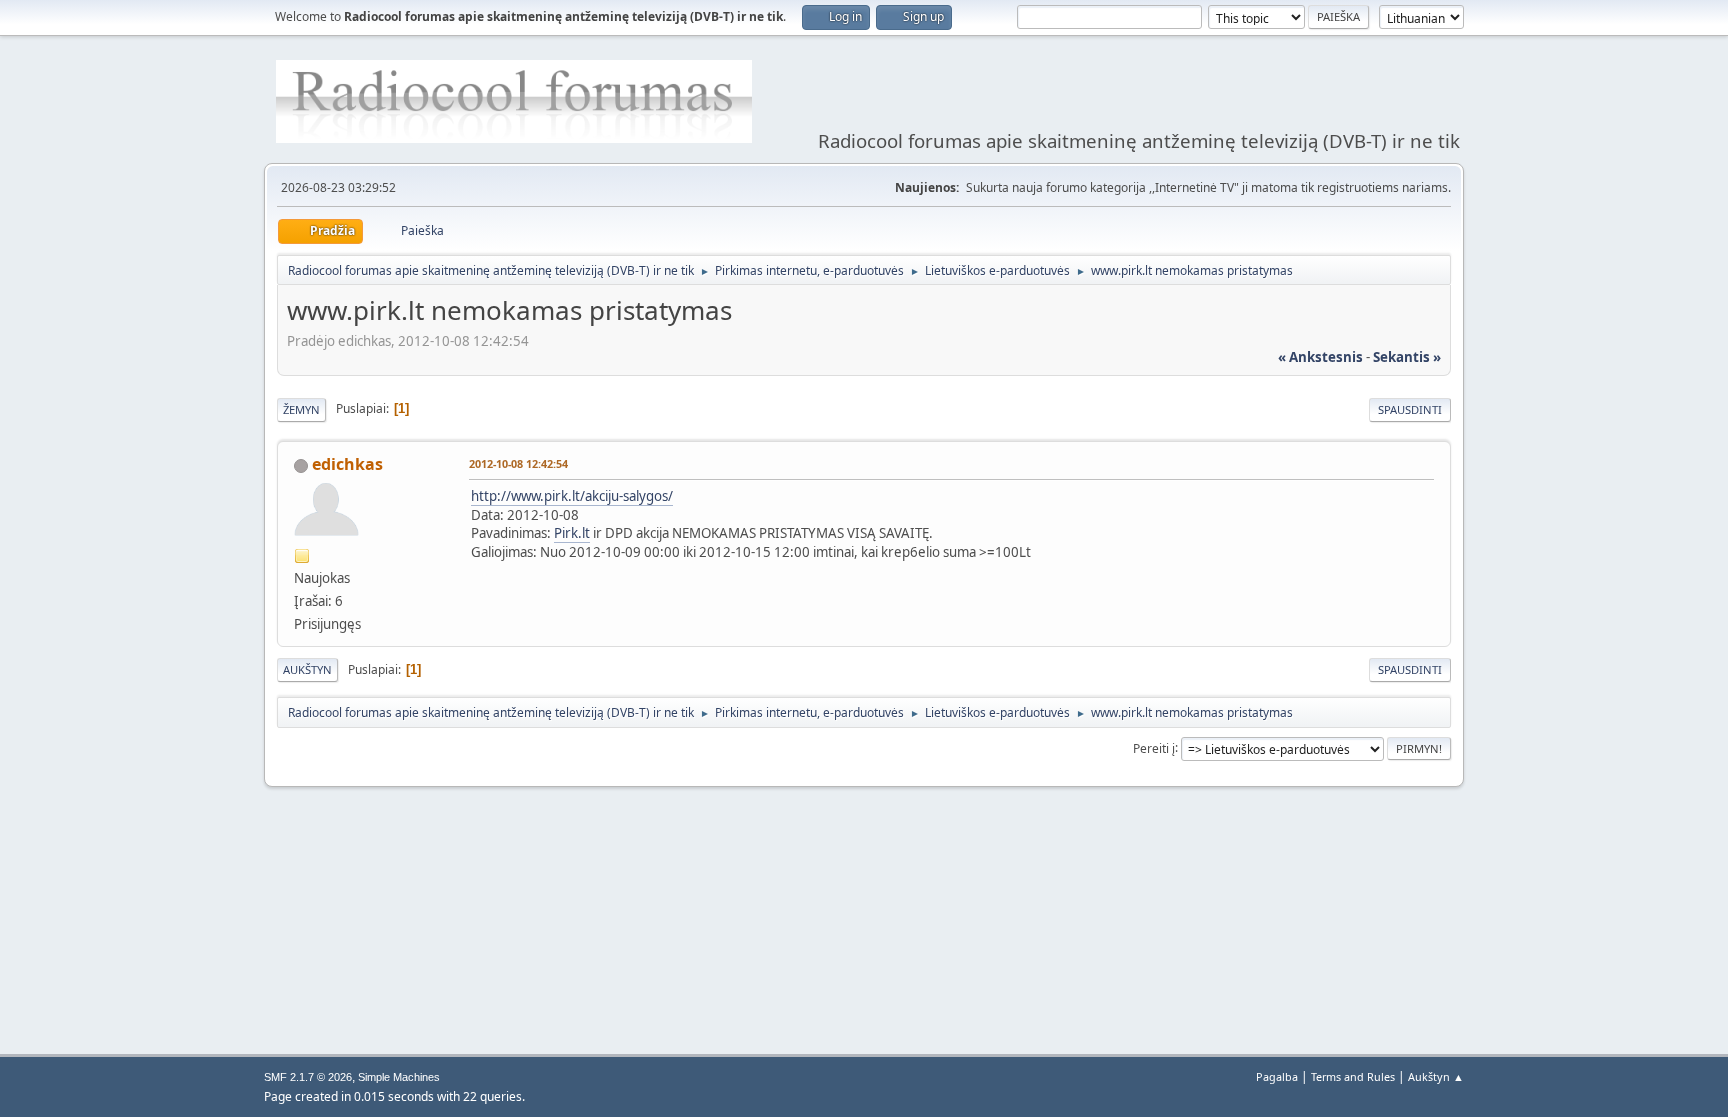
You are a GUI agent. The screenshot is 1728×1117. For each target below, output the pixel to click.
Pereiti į (1154, 747)
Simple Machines (399, 1077)
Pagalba (1277, 1076)
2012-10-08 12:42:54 (518, 463)
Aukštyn (307, 669)
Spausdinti (1410, 409)
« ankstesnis (1320, 357)
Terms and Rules (1353, 1076)
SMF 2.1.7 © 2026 (308, 1077)
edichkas (347, 464)
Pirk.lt (572, 533)
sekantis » (1407, 357)
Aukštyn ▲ (1436, 1076)
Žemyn (301, 409)
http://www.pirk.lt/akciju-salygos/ (572, 496)
